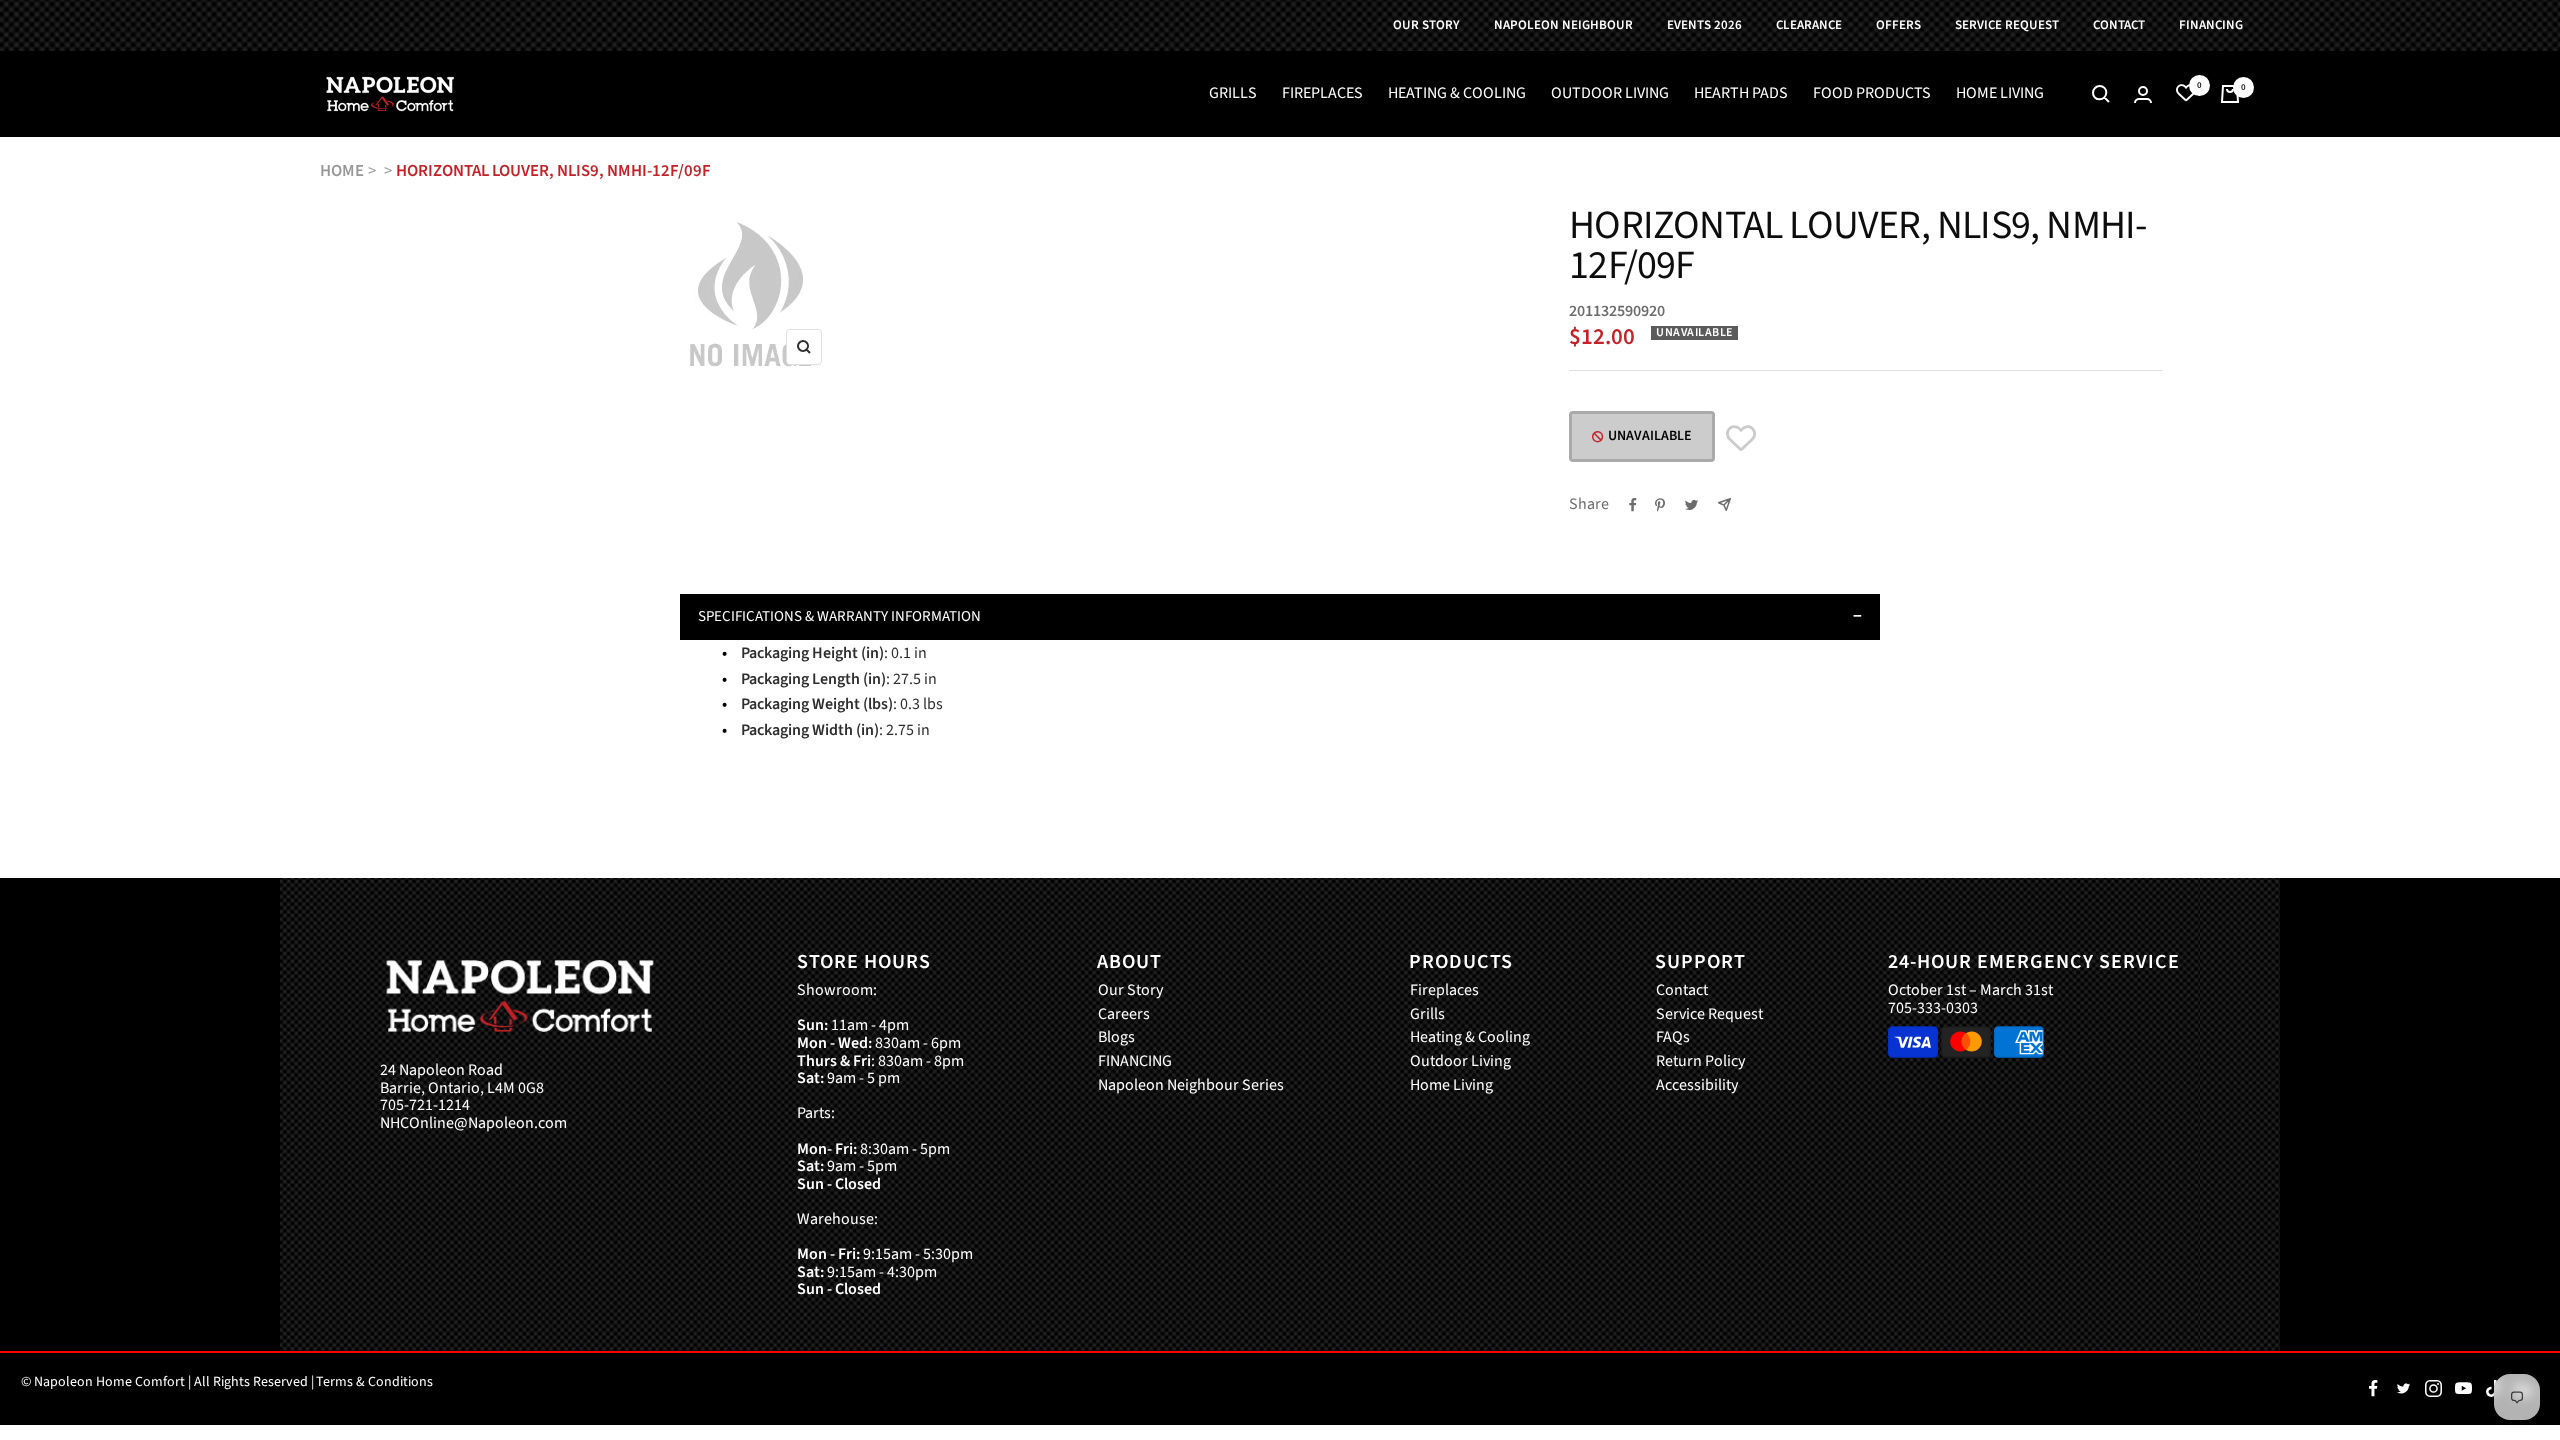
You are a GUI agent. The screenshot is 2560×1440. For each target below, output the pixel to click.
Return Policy (1700, 1062)
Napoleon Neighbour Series (1191, 1086)
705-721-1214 (425, 1106)
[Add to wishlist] (1741, 438)
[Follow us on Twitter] (2403, 1389)
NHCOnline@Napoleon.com (473, 1124)
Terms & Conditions (374, 1382)
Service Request (1709, 1015)
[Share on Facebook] (1633, 505)
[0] (2186, 94)
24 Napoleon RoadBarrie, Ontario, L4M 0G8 (462, 1079)
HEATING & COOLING (1457, 94)
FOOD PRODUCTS (1872, 94)
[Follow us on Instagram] (2433, 1389)
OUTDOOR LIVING (1610, 94)
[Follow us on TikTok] (2493, 1389)
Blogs (1116, 1038)
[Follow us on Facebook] (2373, 1389)
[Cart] (2230, 94)
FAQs (1673, 1038)
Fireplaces (1444, 991)
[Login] (2143, 94)
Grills (1427, 1015)
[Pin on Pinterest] (1660, 505)
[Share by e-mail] (1724, 504)
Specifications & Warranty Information (839, 616)
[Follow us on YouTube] (2463, 1389)
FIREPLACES (1322, 94)
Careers (1124, 1015)
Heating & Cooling (1470, 1038)
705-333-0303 (1933, 1008)
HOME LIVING (2000, 94)
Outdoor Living (1460, 1062)
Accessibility (1697, 1086)
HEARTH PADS (1741, 94)
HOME (342, 171)
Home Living (1451, 1086)
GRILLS (1233, 94)
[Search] (2101, 94)
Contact (1682, 991)
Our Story (1130, 991)
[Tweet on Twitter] (1691, 505)
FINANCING (1135, 1062)
